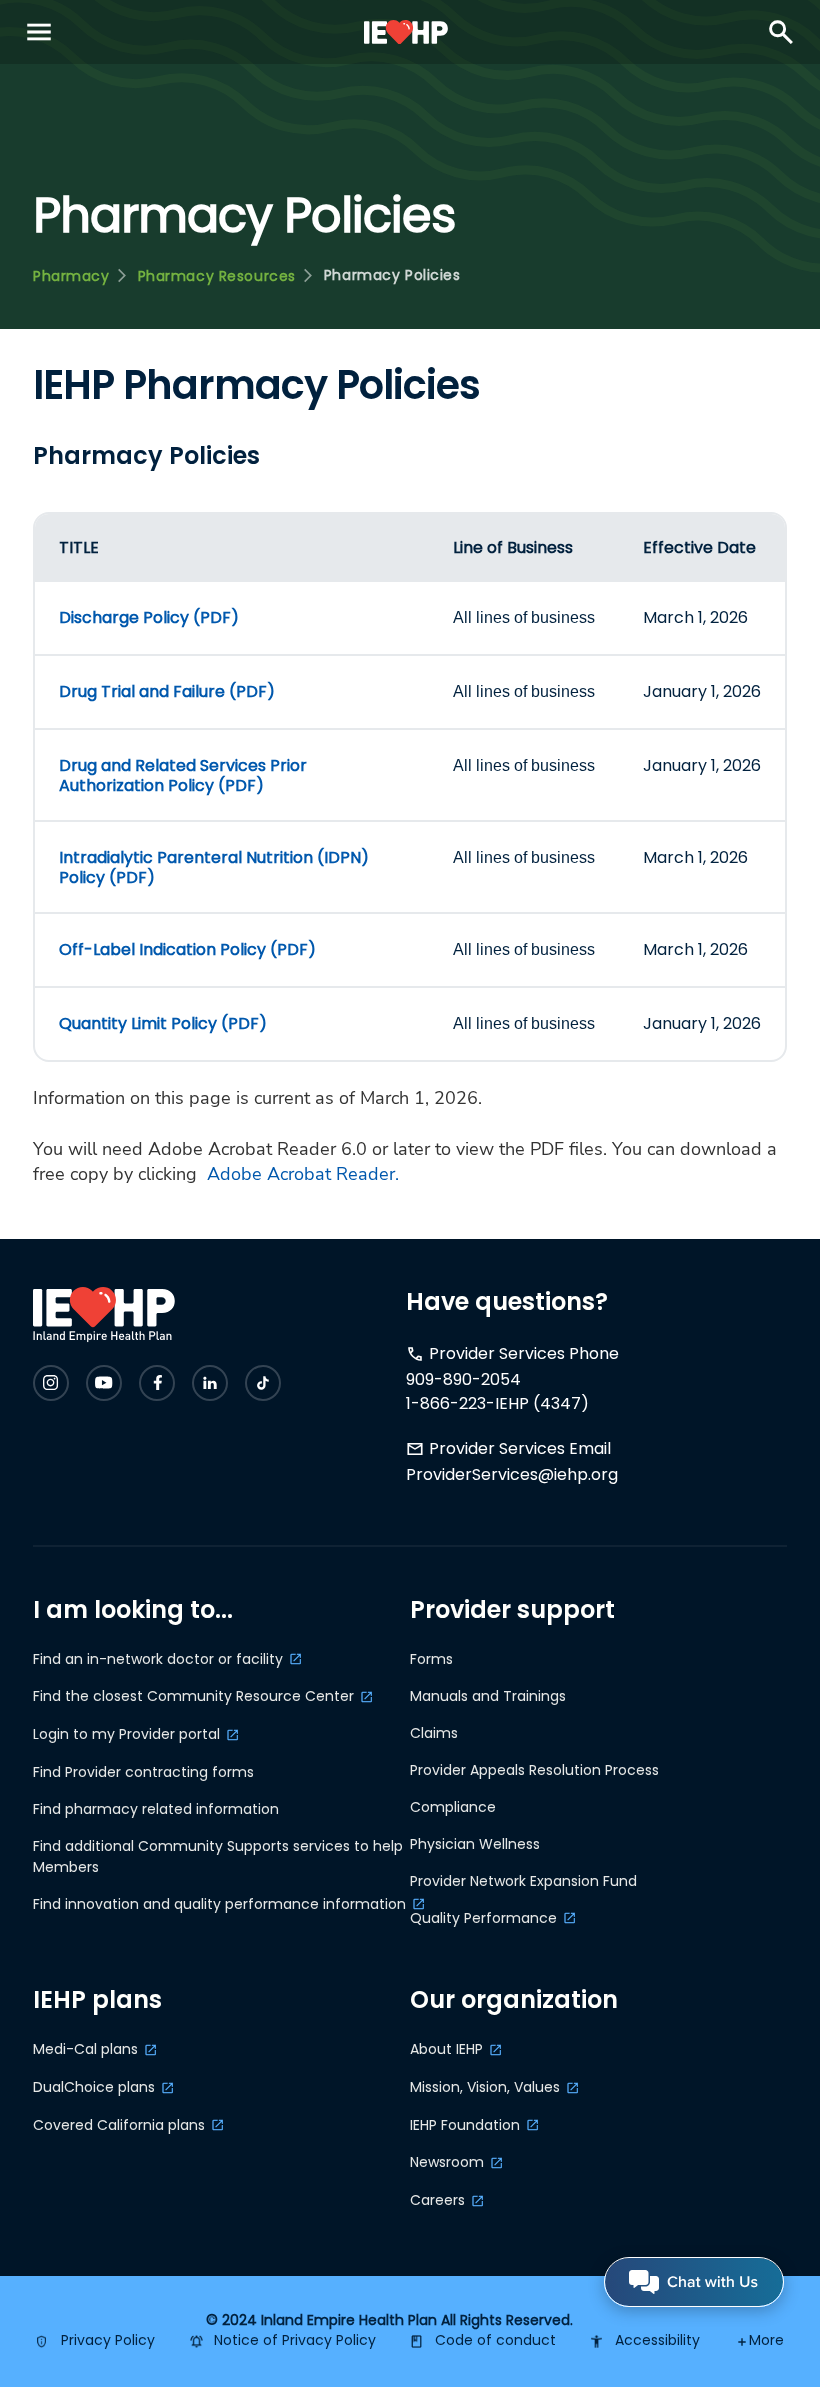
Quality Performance (483, 1918)
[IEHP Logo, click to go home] (406, 32)
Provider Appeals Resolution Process (534, 1770)
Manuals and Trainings (488, 1696)
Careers (437, 2200)
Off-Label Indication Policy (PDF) (187, 949)
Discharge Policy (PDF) (149, 617)
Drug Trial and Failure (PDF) (167, 691)
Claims (434, 1733)
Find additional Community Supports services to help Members (218, 1856)
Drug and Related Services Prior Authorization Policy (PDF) (183, 775)
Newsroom (447, 2162)
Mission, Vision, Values (485, 2087)
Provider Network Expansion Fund (523, 1881)
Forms (431, 1659)
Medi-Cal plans (85, 2049)
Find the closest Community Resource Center (193, 1696)
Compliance (453, 1807)
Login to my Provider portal (126, 1734)
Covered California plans (119, 2125)
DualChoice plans (94, 2087)
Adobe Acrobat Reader (301, 1174)
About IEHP (446, 2049)
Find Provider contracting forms (143, 1772)
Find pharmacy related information (156, 1809)
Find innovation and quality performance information (219, 1904)
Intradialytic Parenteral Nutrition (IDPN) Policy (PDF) (214, 867)
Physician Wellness (475, 1844)
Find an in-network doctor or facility (158, 1659)
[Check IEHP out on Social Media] (51, 1383)
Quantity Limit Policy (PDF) (163, 1023)
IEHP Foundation (465, 2125)
